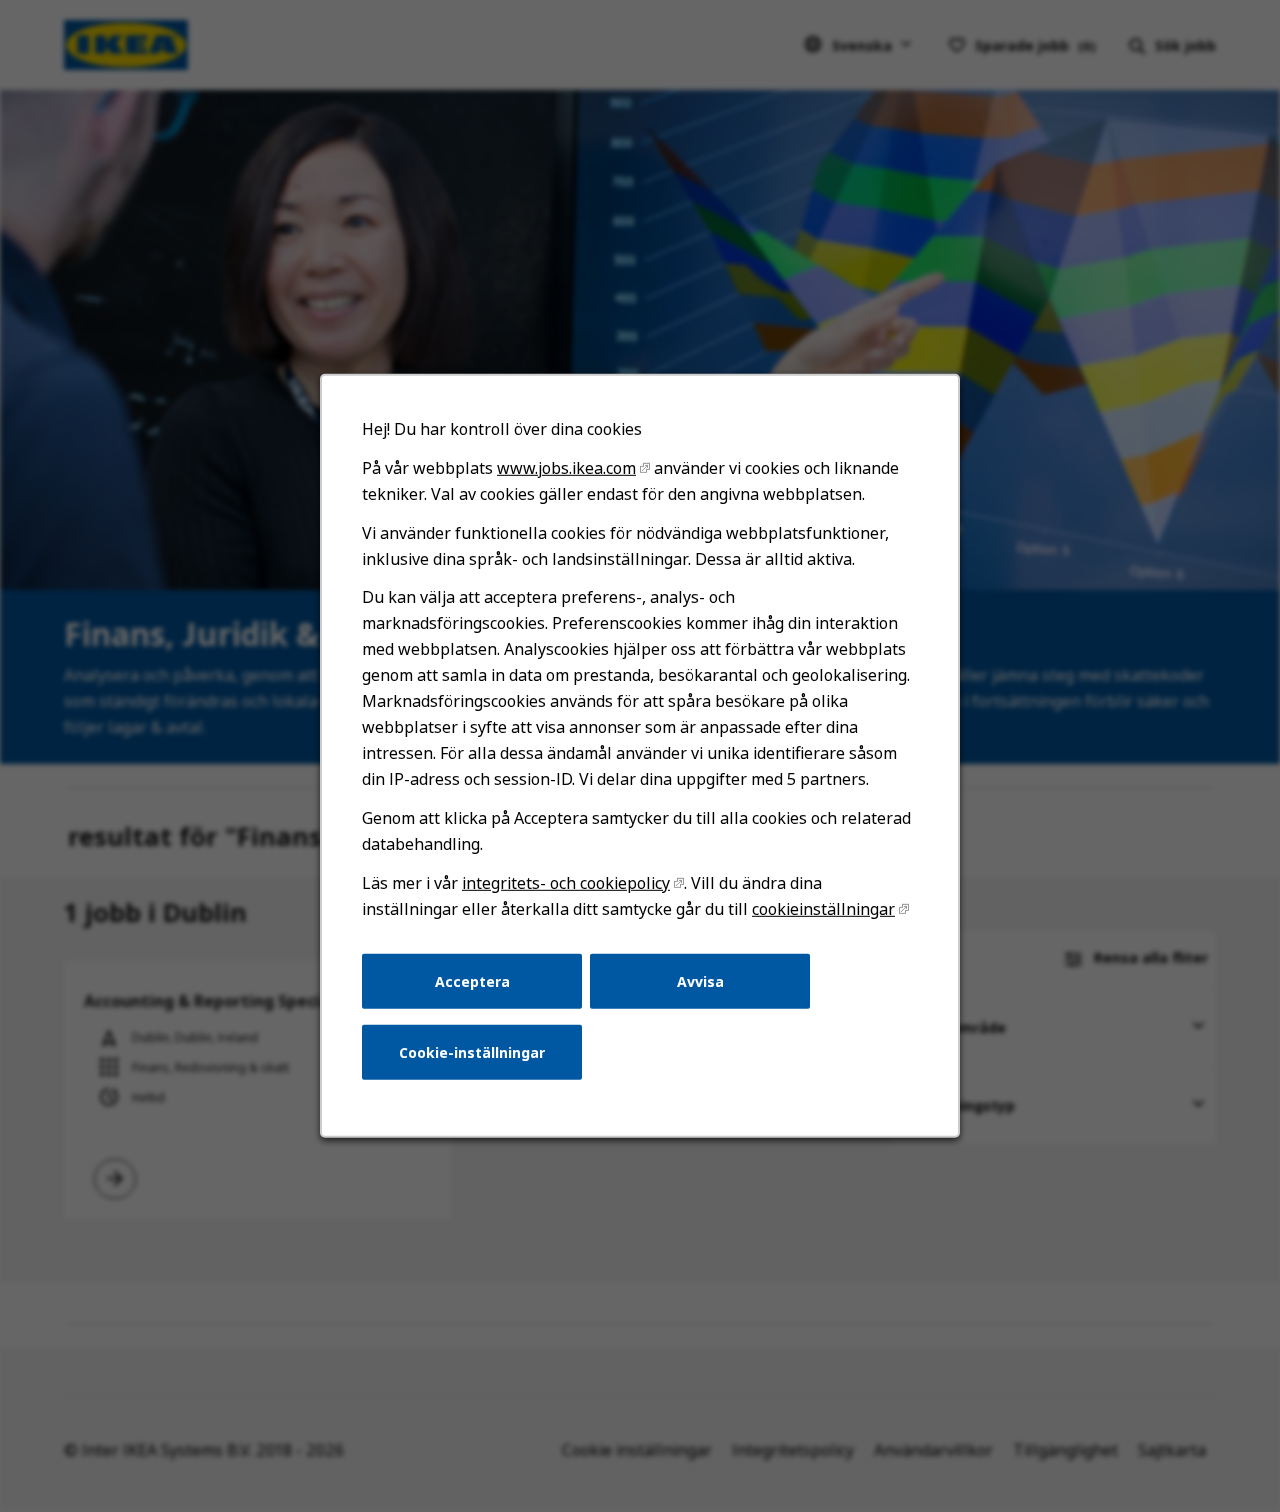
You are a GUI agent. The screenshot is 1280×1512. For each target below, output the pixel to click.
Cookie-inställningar (472, 1052)
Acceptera (472, 980)
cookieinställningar (823, 909)
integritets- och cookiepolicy (566, 883)
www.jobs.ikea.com (566, 468)
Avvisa (700, 980)
